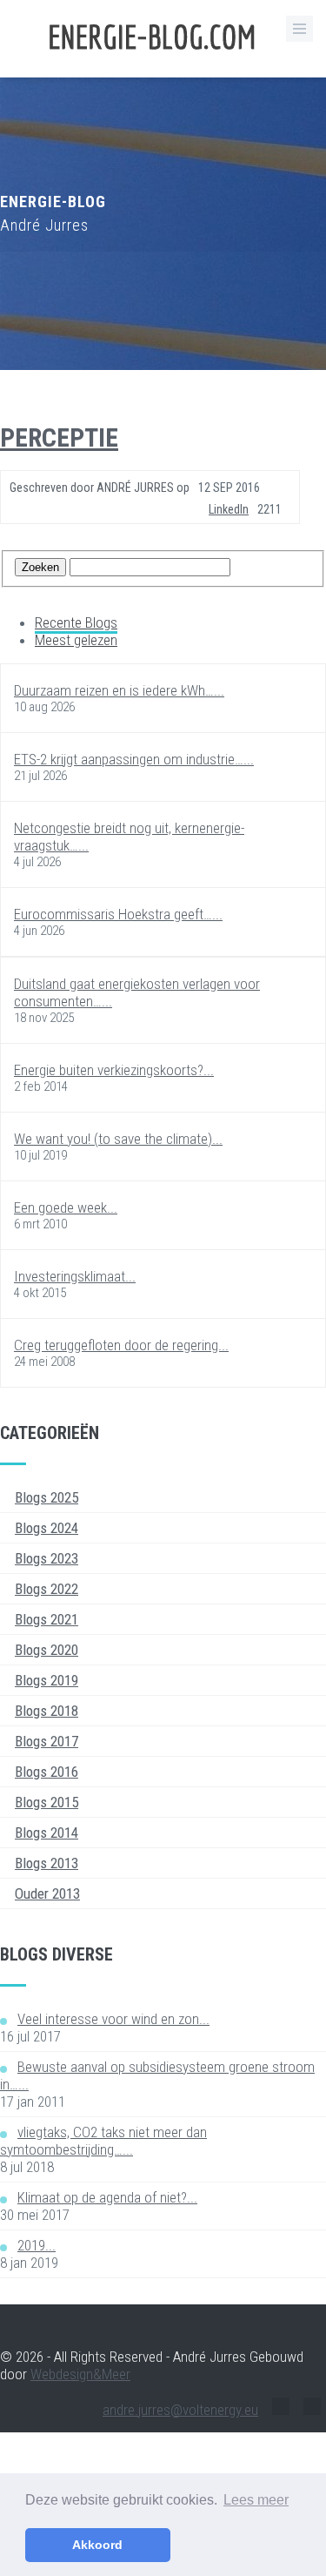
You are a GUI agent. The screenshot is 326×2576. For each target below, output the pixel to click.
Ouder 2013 (47, 1893)
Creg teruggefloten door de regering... (121, 1345)
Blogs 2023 (47, 1558)
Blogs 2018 (47, 1711)
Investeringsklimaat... (75, 1276)
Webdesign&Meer (80, 2374)
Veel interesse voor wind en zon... (113, 2019)
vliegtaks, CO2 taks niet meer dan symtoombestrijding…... (103, 2141)
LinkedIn (229, 509)
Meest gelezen (76, 640)
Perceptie (59, 437)
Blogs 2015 (47, 1802)
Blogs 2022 (47, 1589)
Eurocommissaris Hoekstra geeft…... (118, 914)
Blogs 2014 (47, 1833)
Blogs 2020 (47, 1650)
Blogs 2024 (47, 1528)
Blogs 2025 (47, 1497)
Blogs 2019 (47, 1680)
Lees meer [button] (256, 2500)
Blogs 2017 (47, 1741)
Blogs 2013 (47, 1863)
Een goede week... (66, 1207)
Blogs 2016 (47, 1772)
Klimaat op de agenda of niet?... (107, 2197)
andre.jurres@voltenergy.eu (180, 2410)
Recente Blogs (76, 622)
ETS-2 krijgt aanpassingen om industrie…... (134, 759)
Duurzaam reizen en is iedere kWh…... (119, 690)
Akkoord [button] (97, 2545)
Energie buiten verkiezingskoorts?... (114, 1070)
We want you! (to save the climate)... (118, 1139)
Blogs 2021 (47, 1619)
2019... (37, 2245)
